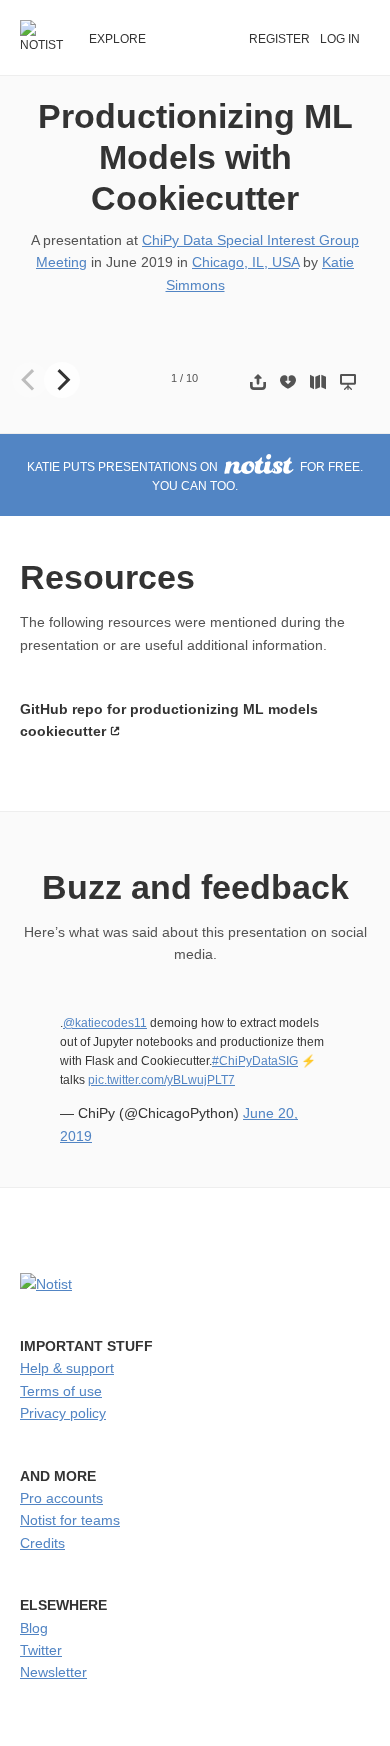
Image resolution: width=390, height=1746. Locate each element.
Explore (117, 39)
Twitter (41, 1650)
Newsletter (53, 1672)
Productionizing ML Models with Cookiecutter (195, 157)
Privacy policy (63, 1413)
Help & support (67, 1368)
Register (279, 39)
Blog (34, 1628)
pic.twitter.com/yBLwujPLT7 (161, 1080)
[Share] (258, 381)
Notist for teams (70, 1520)
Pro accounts (61, 1498)
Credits (42, 1543)
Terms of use (61, 1391)
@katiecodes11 (105, 1023)
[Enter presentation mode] (348, 381)
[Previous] (30, 380)
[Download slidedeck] (288, 381)
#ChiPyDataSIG (255, 1061)
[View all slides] (318, 381)
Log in (340, 39)
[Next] (62, 380)
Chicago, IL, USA (245, 262)
